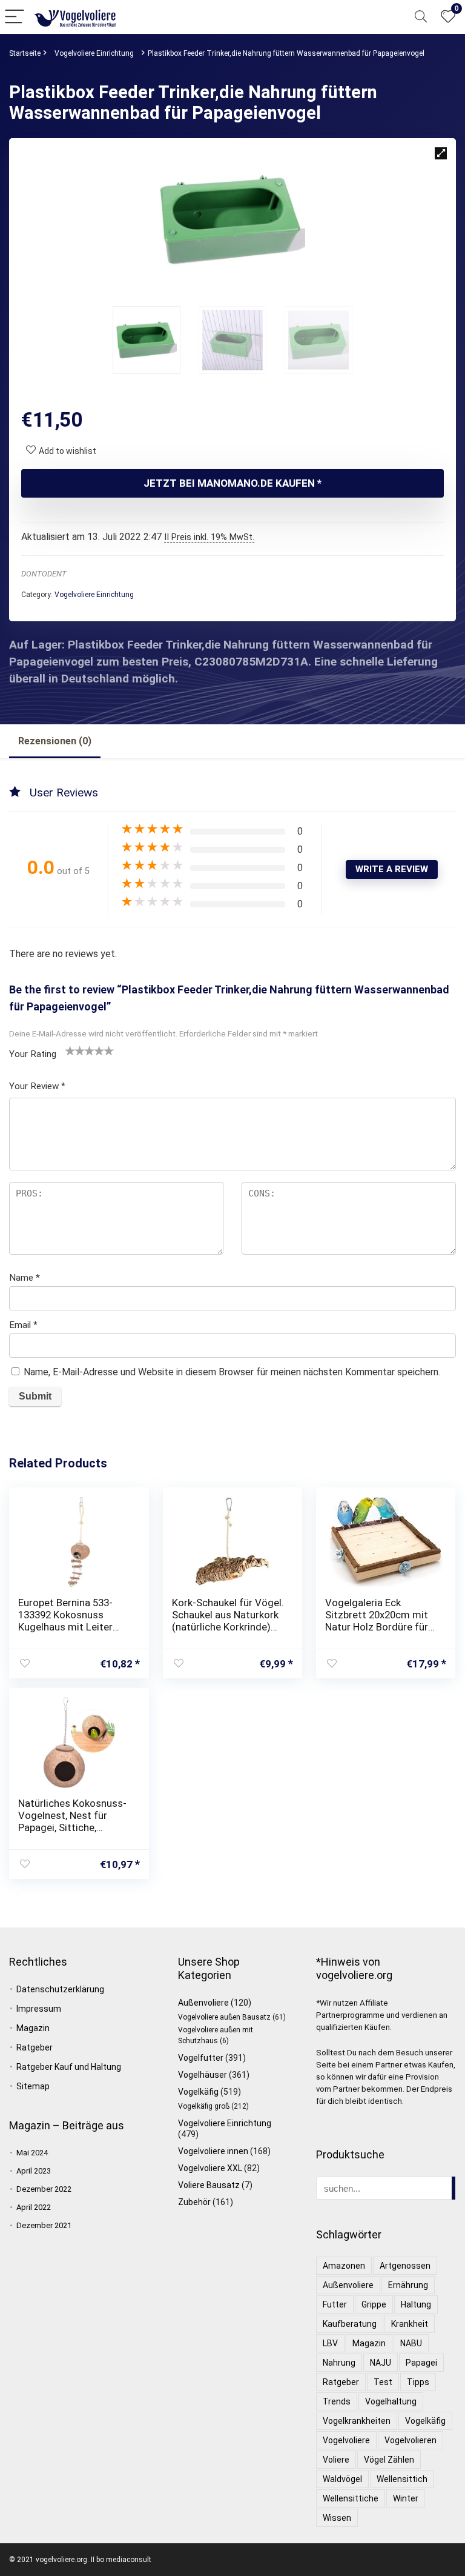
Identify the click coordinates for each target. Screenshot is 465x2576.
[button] (441, 153)
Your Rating (33, 1054)
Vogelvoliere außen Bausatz (224, 2017)
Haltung (416, 2304)
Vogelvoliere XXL (210, 2168)
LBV (330, 2343)
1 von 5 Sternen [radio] (70, 1050)
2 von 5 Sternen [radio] (75, 1050)
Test (383, 2382)
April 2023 (34, 2171)
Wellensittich (402, 2479)
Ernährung (408, 2285)
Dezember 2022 (44, 2189)
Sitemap (33, 2086)
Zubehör (194, 2202)
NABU (411, 2343)
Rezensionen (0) (55, 741)
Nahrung (339, 2363)
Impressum (39, 2009)
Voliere (336, 2460)
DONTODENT (44, 574)
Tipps (418, 2382)
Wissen (337, 2518)
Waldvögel (342, 2479)
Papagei (421, 2363)
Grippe (374, 2304)
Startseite (25, 53)
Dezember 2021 (44, 2225)
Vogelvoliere (346, 2440)
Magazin (33, 2028)
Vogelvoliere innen (213, 2151)
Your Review (37, 1086)
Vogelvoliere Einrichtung (94, 53)
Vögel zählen (389, 2460)
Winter (406, 2498)
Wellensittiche (351, 2498)
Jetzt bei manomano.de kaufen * (232, 483)
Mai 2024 (32, 2153)
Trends (337, 2401)
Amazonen (344, 2266)
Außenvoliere (203, 2003)
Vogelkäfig (198, 2092)
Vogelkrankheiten (357, 2421)
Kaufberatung (350, 2324)
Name (25, 1278)
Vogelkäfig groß (204, 2106)
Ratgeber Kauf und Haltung (69, 2067)
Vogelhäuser (203, 2075)
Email (23, 1325)
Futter (335, 2304)
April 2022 (34, 2207)
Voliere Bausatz (209, 2185)
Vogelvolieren (411, 2440)
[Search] (421, 17)
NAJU (381, 2363)
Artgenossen (405, 2266)
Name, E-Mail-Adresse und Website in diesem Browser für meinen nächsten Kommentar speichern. (232, 1372)
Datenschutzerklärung (60, 1989)
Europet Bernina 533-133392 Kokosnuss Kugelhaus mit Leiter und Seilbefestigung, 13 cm (71, 1627)
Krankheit (410, 2324)
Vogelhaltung (391, 2401)
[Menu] (15, 17)
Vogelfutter (201, 2058)
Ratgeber (35, 2047)
